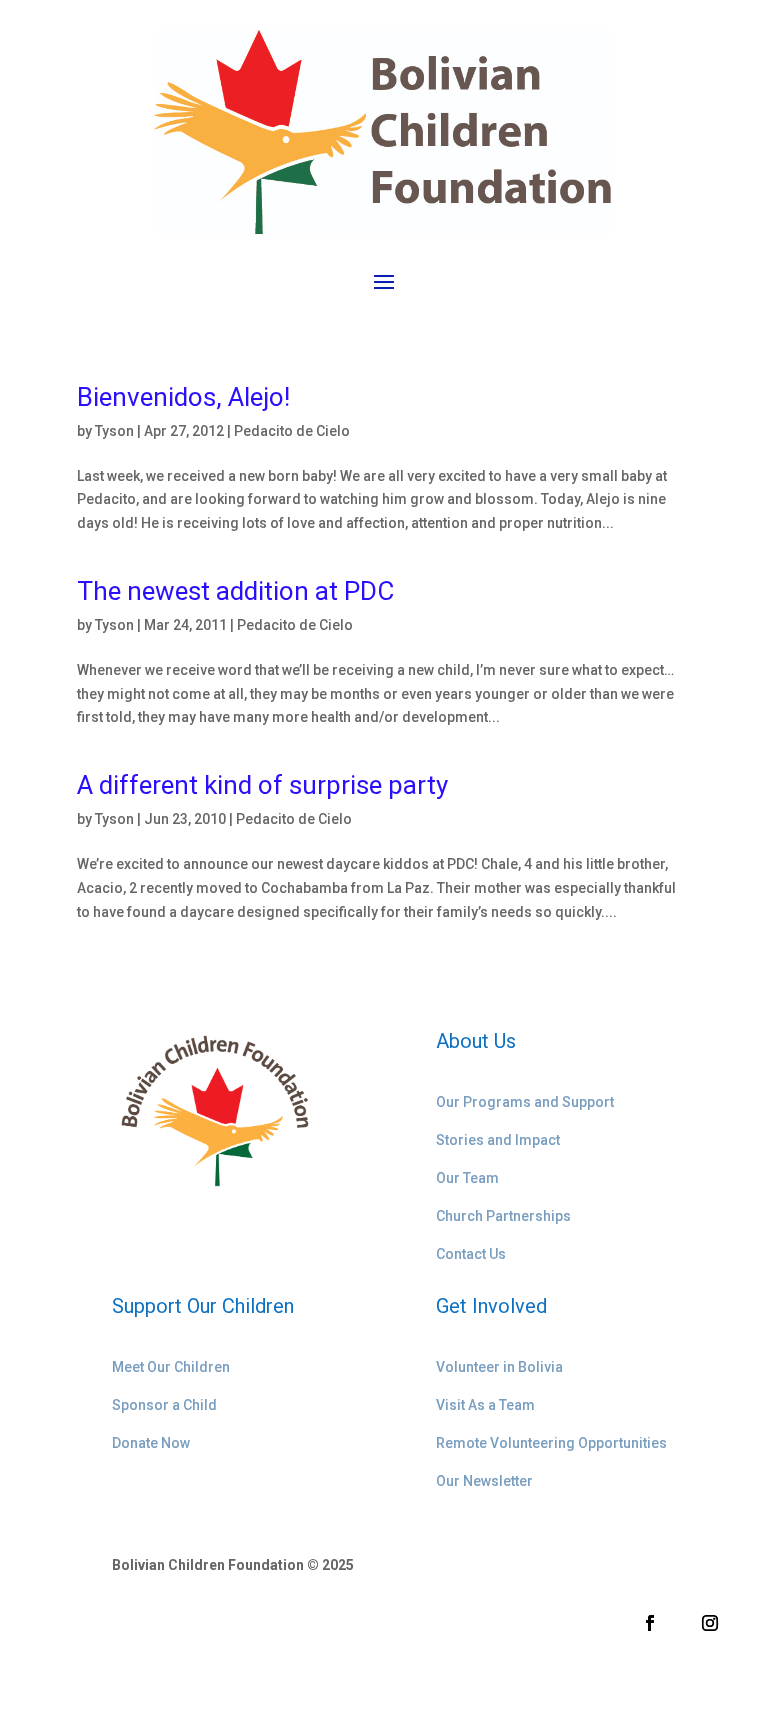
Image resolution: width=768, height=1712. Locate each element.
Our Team (467, 1178)
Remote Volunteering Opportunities (551, 1443)
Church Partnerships (503, 1216)
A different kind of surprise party (262, 785)
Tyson (114, 431)
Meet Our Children (171, 1367)
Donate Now (151, 1443)
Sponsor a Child (164, 1405)
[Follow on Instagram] (710, 1623)
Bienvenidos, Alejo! (183, 397)
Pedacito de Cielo (292, 431)
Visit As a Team (485, 1405)
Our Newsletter (484, 1481)
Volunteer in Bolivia (499, 1367)
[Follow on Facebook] (650, 1623)
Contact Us (471, 1254)
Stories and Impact (498, 1140)
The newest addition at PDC (235, 591)
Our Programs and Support (525, 1102)
